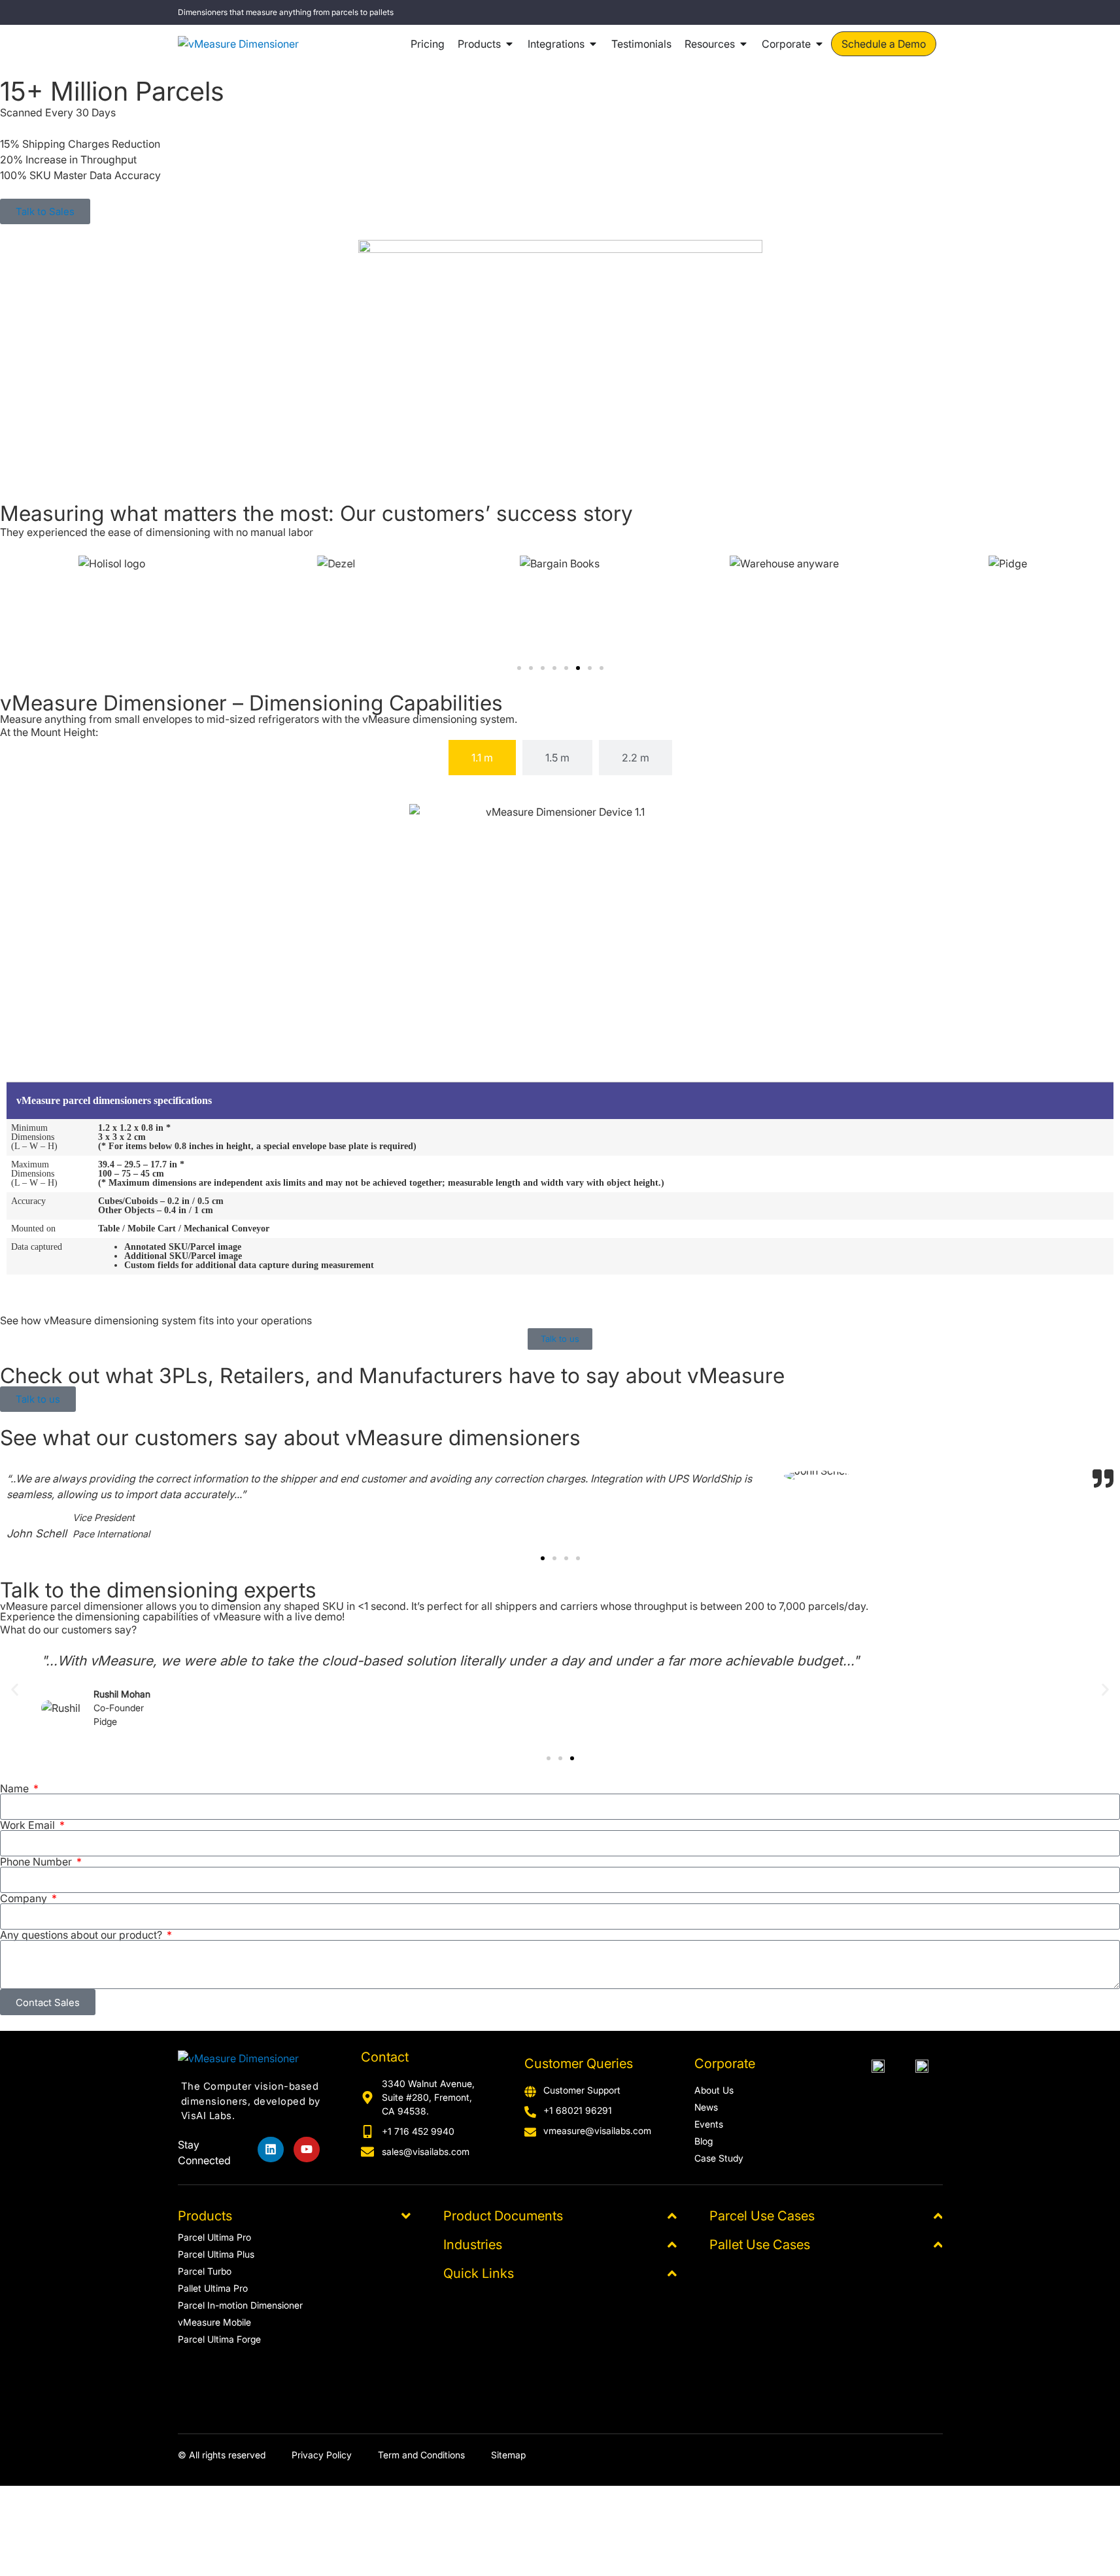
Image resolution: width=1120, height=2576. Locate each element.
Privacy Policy (322, 2455)
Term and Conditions (421, 2455)
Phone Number (37, 1862)
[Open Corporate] (819, 44)
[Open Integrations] (593, 44)
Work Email (29, 1825)
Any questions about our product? (82, 1935)
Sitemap (508, 2455)
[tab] (482, 758)
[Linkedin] (271, 2150)
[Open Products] (509, 44)
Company (25, 1898)
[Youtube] (307, 2150)
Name (16, 1788)
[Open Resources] (743, 44)
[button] (519, 668)
